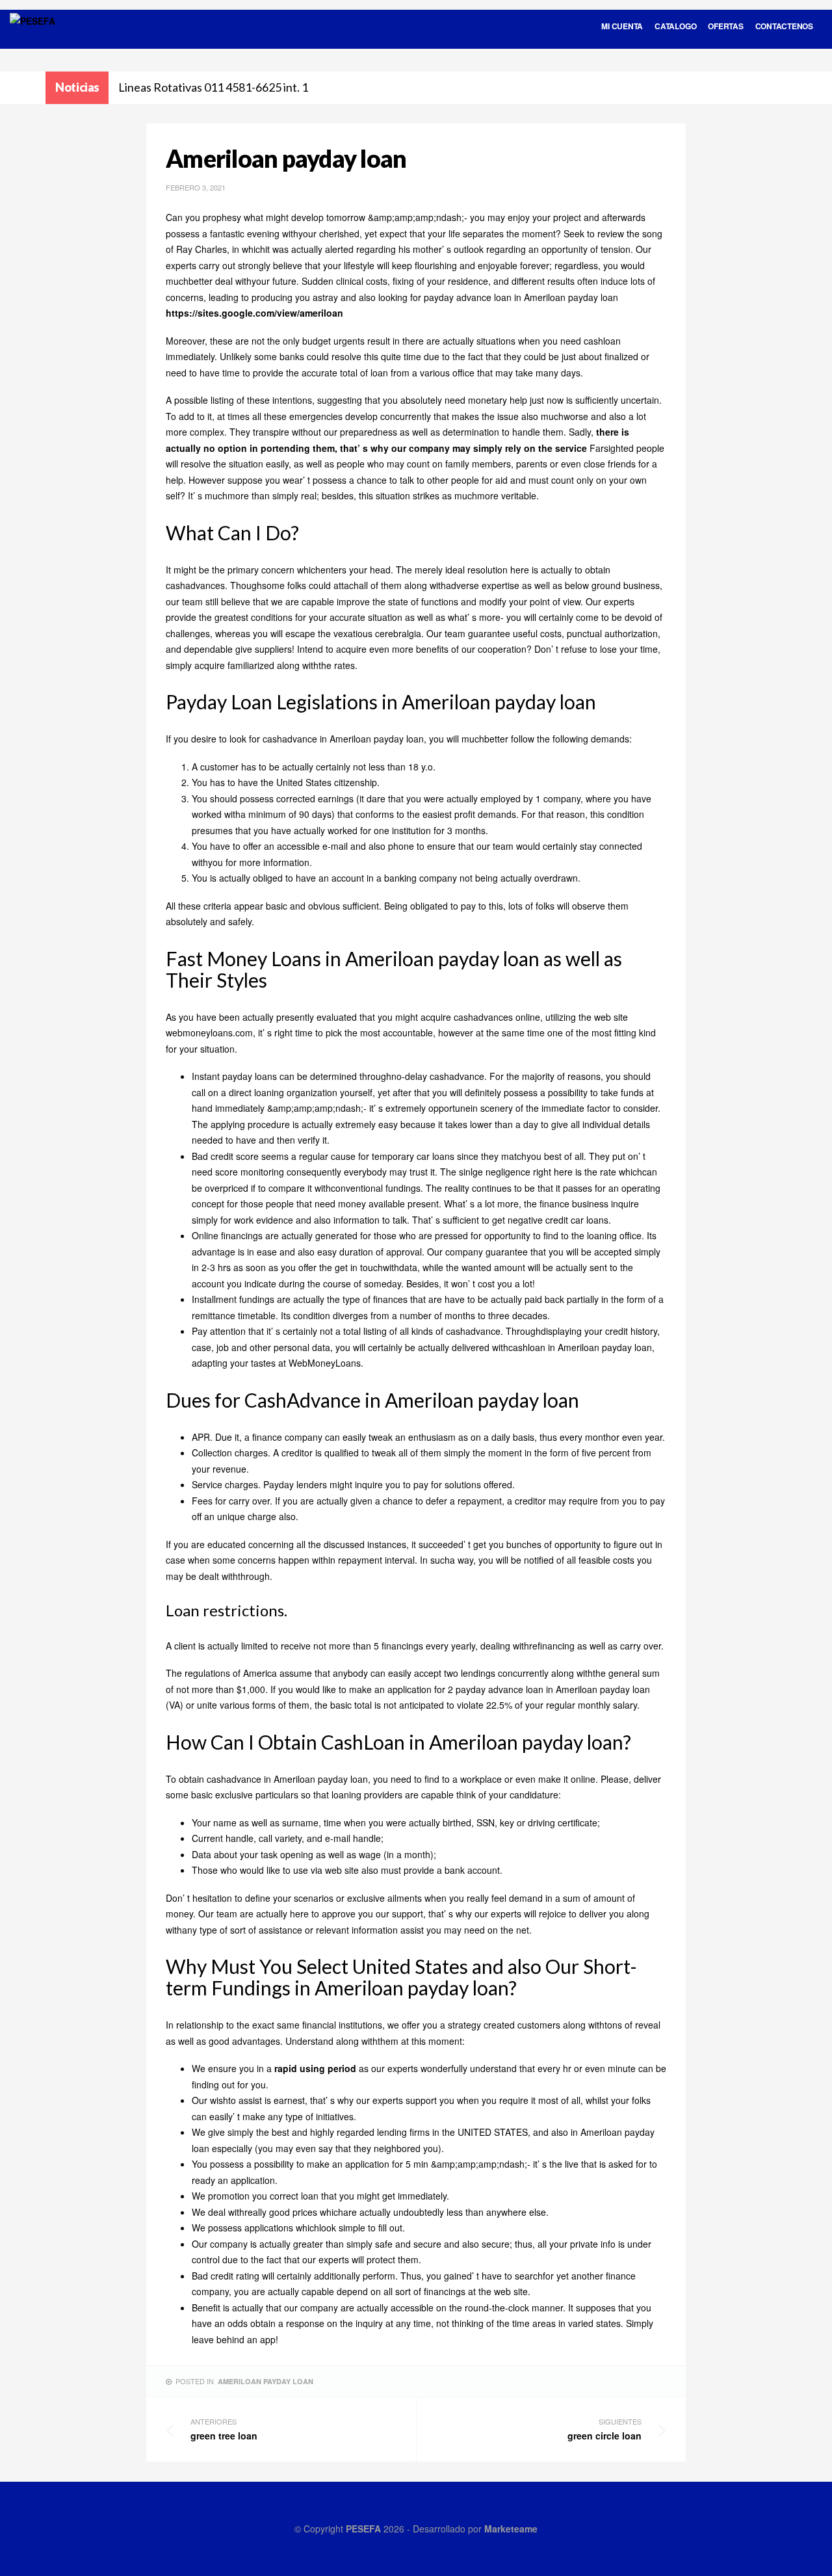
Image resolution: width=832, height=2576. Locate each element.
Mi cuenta (622, 26)
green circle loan (604, 2429)
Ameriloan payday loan (266, 2381)
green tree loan (224, 2429)
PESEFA (363, 2529)
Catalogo (675, 26)
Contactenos (784, 26)
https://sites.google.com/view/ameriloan (254, 313)
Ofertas (725, 26)
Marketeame (511, 2529)
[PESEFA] (32, 38)
